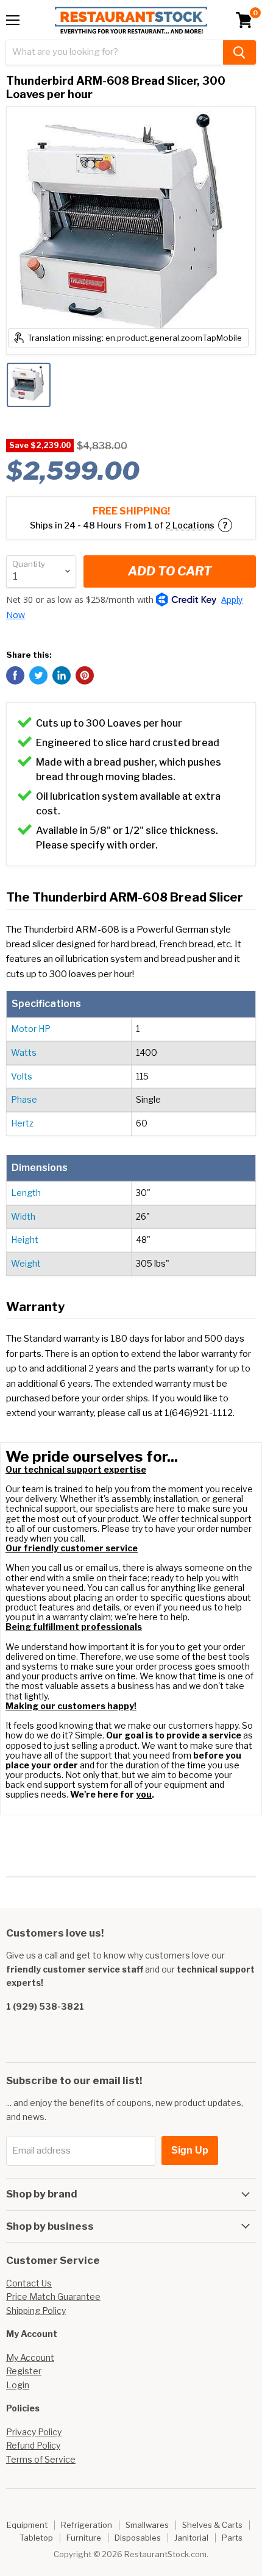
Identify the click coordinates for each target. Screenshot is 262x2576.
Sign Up (190, 2150)
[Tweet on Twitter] (38, 675)
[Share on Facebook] (15, 675)
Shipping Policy (36, 2311)
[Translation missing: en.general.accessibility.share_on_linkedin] (62, 675)
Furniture (84, 2538)
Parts (232, 2538)
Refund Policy (33, 2445)
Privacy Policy (34, 2432)
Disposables (138, 2538)
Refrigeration (87, 2525)
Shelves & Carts (212, 2525)
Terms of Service (41, 2459)
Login (18, 2385)
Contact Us (29, 2283)
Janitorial (191, 2538)
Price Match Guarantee (53, 2297)
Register (24, 2371)
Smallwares (147, 2525)
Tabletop (36, 2538)
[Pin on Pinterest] (85, 675)
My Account (30, 2357)
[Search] (239, 52)
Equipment (27, 2525)
